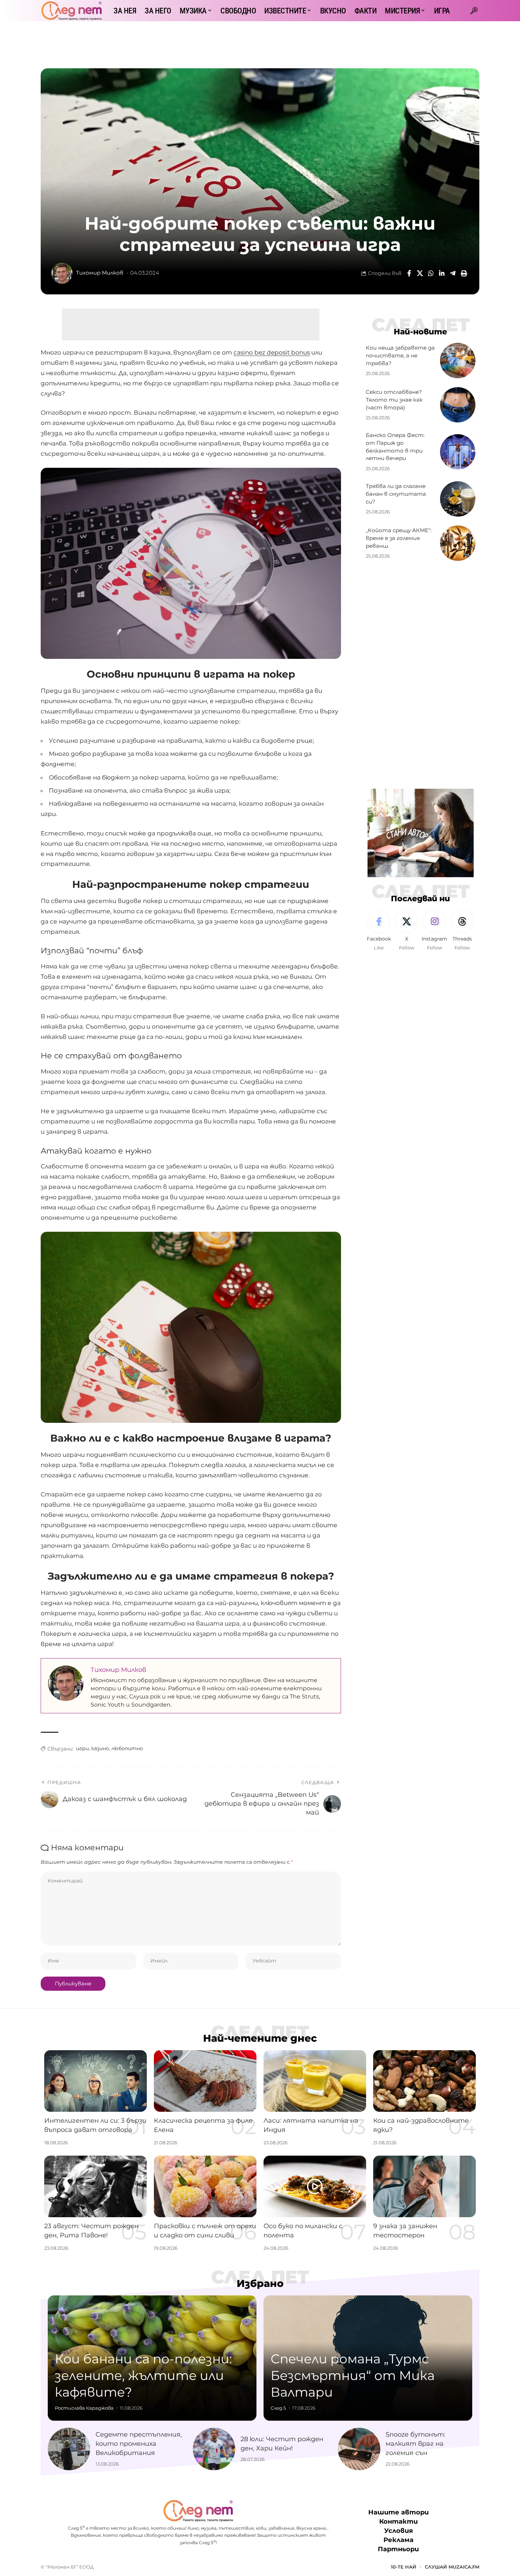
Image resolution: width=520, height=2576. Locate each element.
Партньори (398, 2549)
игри (82, 1748)
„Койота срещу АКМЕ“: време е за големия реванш (399, 538)
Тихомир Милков (100, 273)
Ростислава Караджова (84, 2408)
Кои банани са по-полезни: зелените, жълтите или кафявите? (143, 2375)
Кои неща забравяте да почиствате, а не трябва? (400, 355)
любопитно (127, 1748)
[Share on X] (420, 273)
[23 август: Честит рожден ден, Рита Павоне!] (96, 2186)
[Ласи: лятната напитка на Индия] (315, 2081)
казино (100, 1748)
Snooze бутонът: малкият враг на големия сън (415, 2444)
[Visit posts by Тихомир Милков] (62, 273)
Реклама (398, 2540)
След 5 (278, 2408)
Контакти (398, 2522)
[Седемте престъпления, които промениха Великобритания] (69, 2449)
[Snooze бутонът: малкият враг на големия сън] (359, 2449)
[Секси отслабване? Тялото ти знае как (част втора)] (458, 405)
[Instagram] (434, 931)
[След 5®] (71, 11)
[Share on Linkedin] (442, 273)
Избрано (260, 2283)
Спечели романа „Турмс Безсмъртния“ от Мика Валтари (353, 2375)
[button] (474, 11)
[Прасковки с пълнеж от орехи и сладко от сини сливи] (205, 2186)
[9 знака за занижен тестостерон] (424, 2186)
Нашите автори (398, 2512)
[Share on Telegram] (453, 273)
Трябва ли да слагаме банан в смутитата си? (396, 494)
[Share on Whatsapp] (431, 273)
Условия (398, 2531)
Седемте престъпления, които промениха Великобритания (139, 2444)
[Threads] (462, 931)
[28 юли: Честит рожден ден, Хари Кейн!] (214, 2449)
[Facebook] (379, 931)
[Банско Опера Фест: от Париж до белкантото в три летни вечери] (458, 452)
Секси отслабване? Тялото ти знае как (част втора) (394, 400)
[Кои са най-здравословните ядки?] (424, 2081)
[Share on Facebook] (409, 273)
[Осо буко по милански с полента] (315, 2186)
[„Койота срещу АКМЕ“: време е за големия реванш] (458, 543)
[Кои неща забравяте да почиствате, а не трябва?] (458, 361)
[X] (406, 931)
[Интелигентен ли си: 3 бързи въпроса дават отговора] (96, 2081)
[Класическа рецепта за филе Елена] (205, 2081)
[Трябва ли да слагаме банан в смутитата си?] (458, 499)
